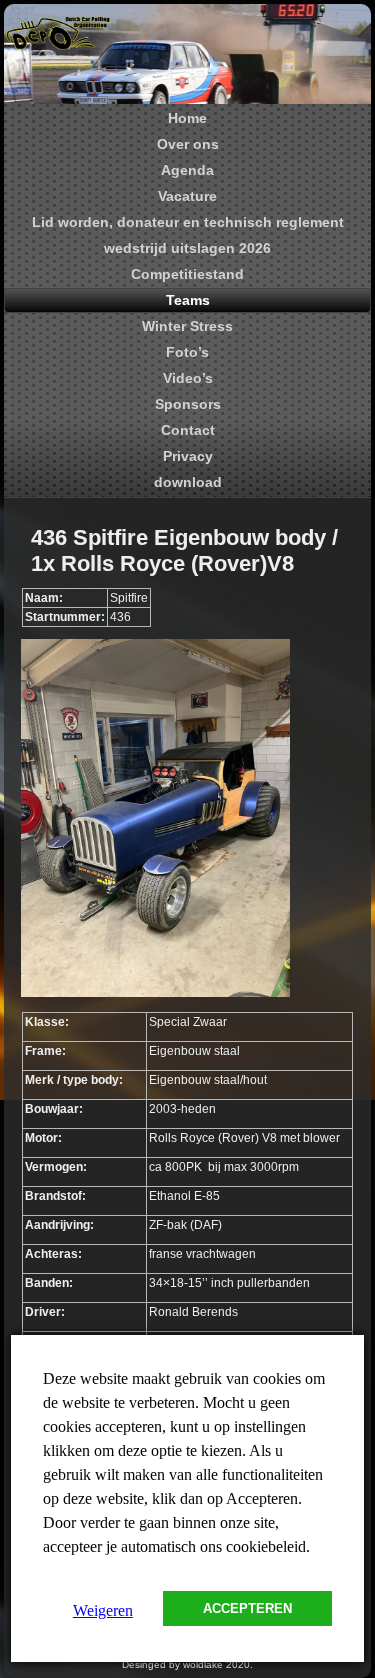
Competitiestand (187, 274)
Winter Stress (187, 326)
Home (187, 118)
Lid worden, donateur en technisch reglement (188, 222)
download (188, 482)
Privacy (188, 456)
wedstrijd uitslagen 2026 (187, 248)
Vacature (187, 196)
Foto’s (187, 352)
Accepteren (247, 1608)
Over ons (188, 144)
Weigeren (103, 1610)
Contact (188, 430)
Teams (188, 300)
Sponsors (188, 404)
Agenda (187, 170)
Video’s (188, 378)
